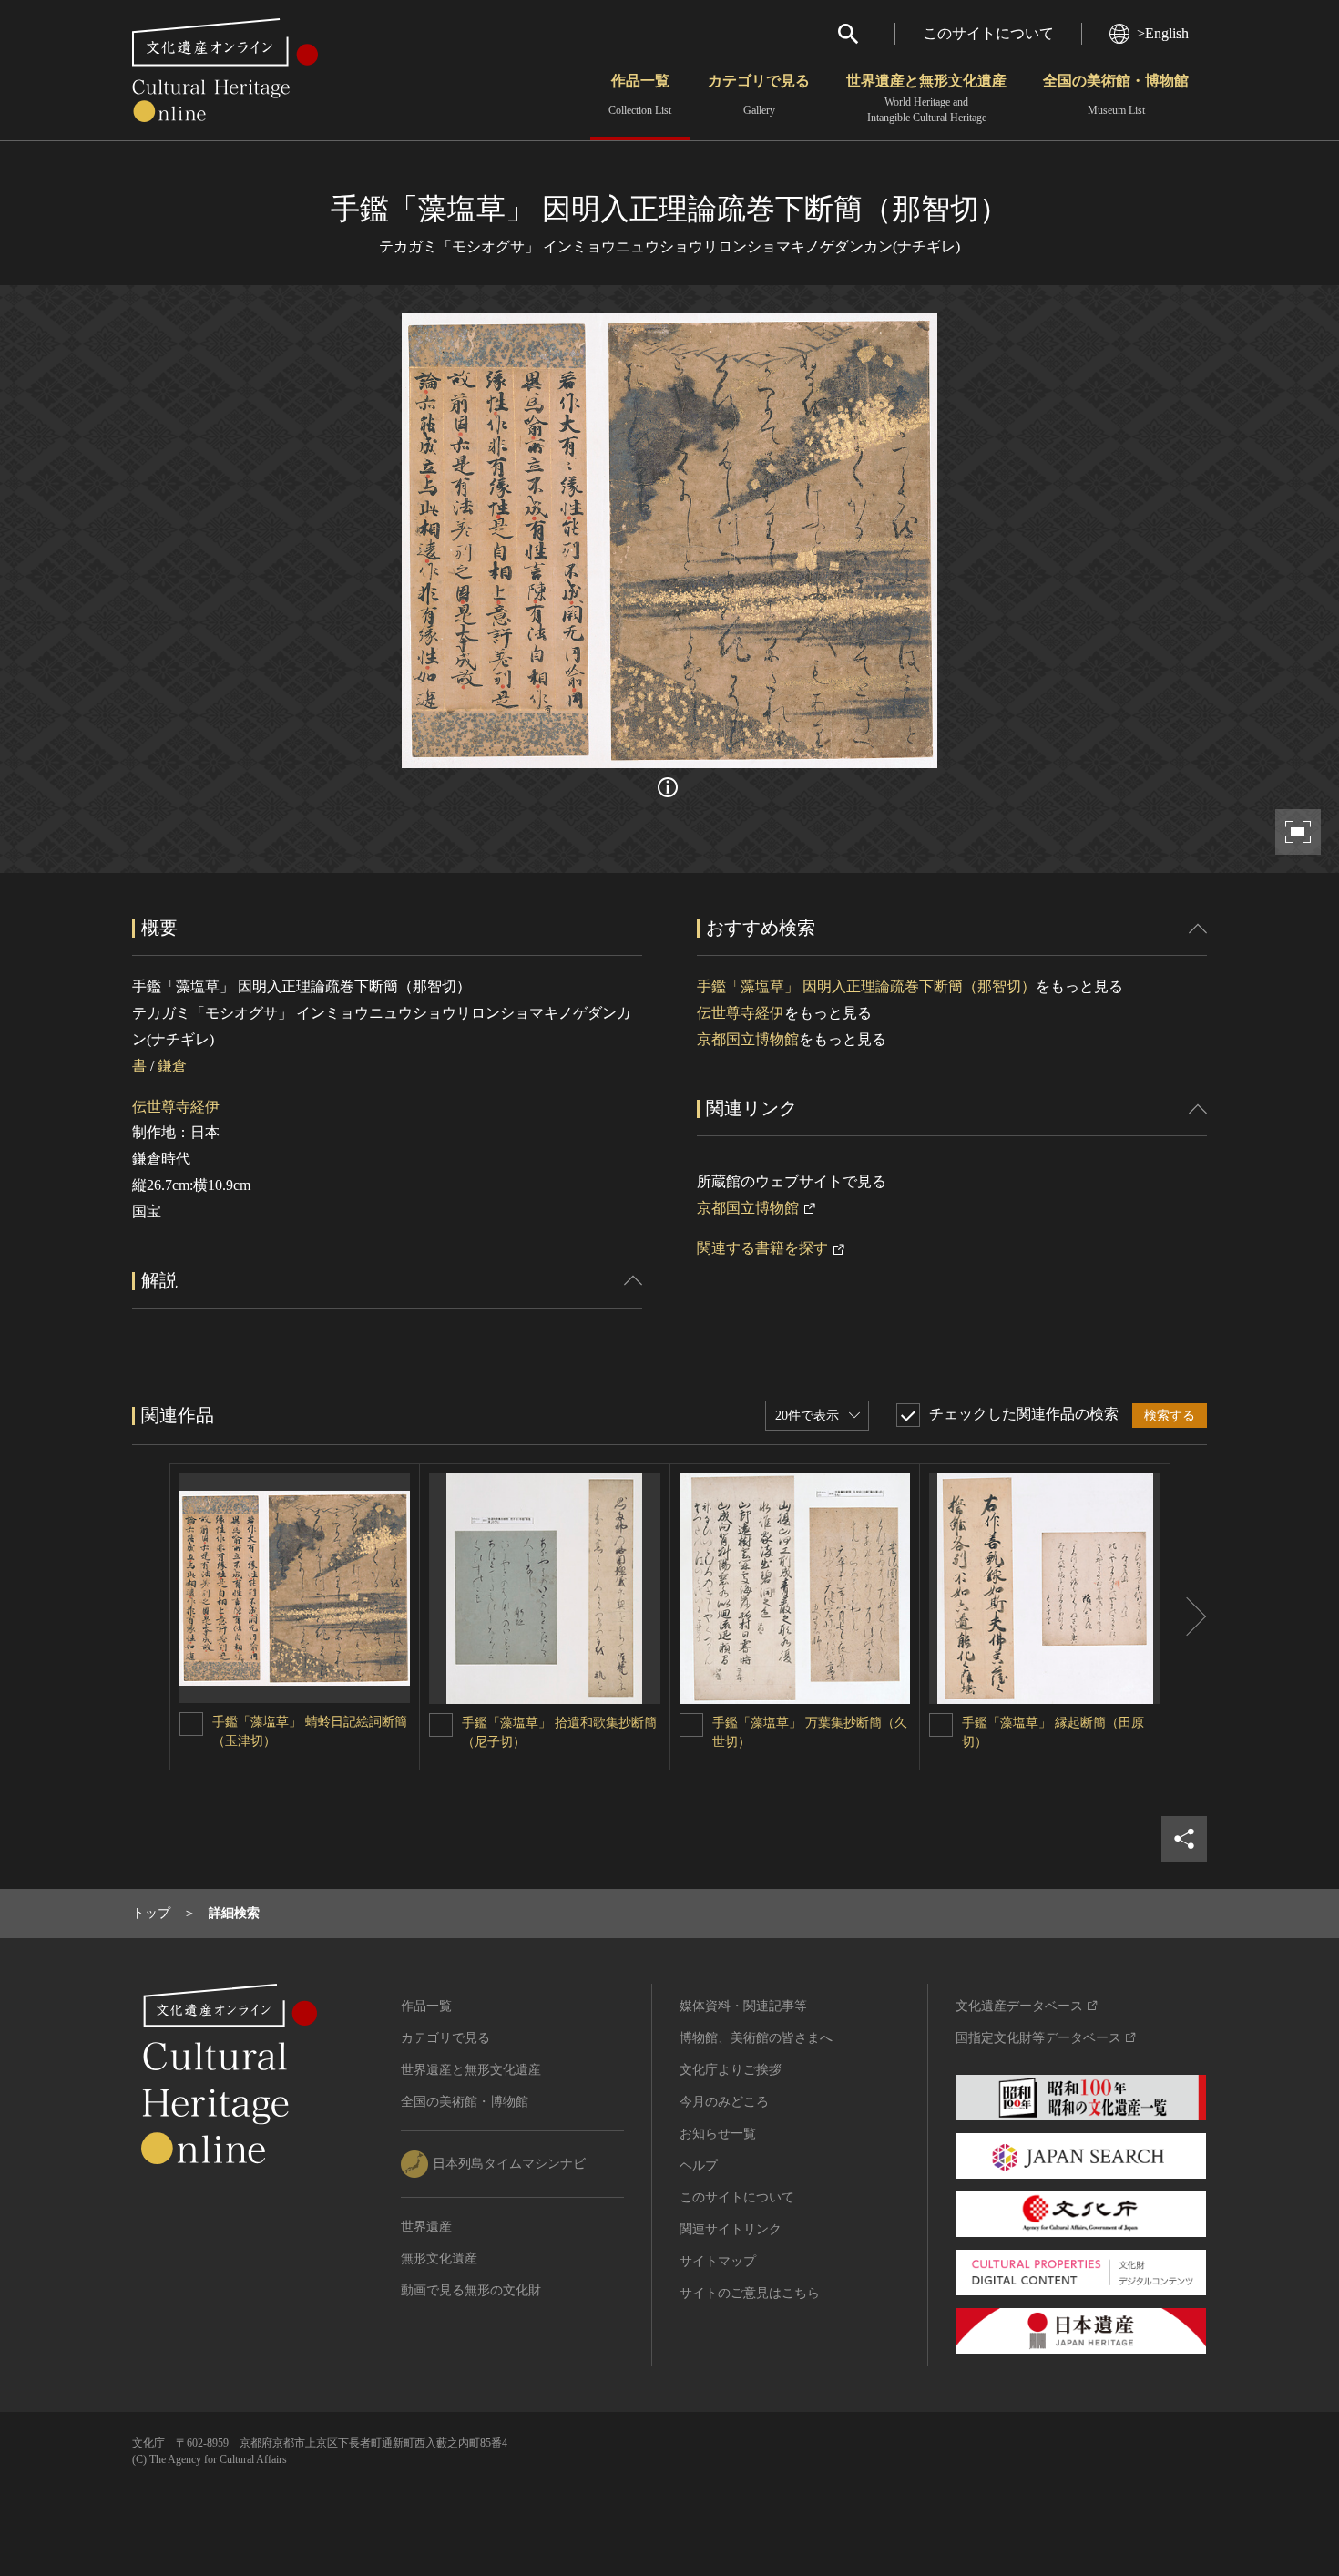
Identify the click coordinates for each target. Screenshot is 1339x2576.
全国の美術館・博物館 (1116, 95)
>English (1163, 33)
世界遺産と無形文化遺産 (926, 98)
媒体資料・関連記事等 (743, 2006)
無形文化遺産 (439, 2258)
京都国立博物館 (748, 1039)
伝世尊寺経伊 (176, 1107)
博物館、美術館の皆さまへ (756, 2038)
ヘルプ (699, 2165)
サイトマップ (718, 2261)
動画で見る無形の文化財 (471, 2290)
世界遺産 (426, 2227)
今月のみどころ (724, 2102)
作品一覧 (640, 95)
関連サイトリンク (731, 2229)
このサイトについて (988, 33)
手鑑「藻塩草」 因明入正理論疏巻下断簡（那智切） (866, 986)
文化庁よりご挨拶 (731, 2070)
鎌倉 (172, 1066)
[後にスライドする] (1189, 1617)
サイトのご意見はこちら (750, 2293)
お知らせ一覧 (718, 2134)
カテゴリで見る (759, 95)
